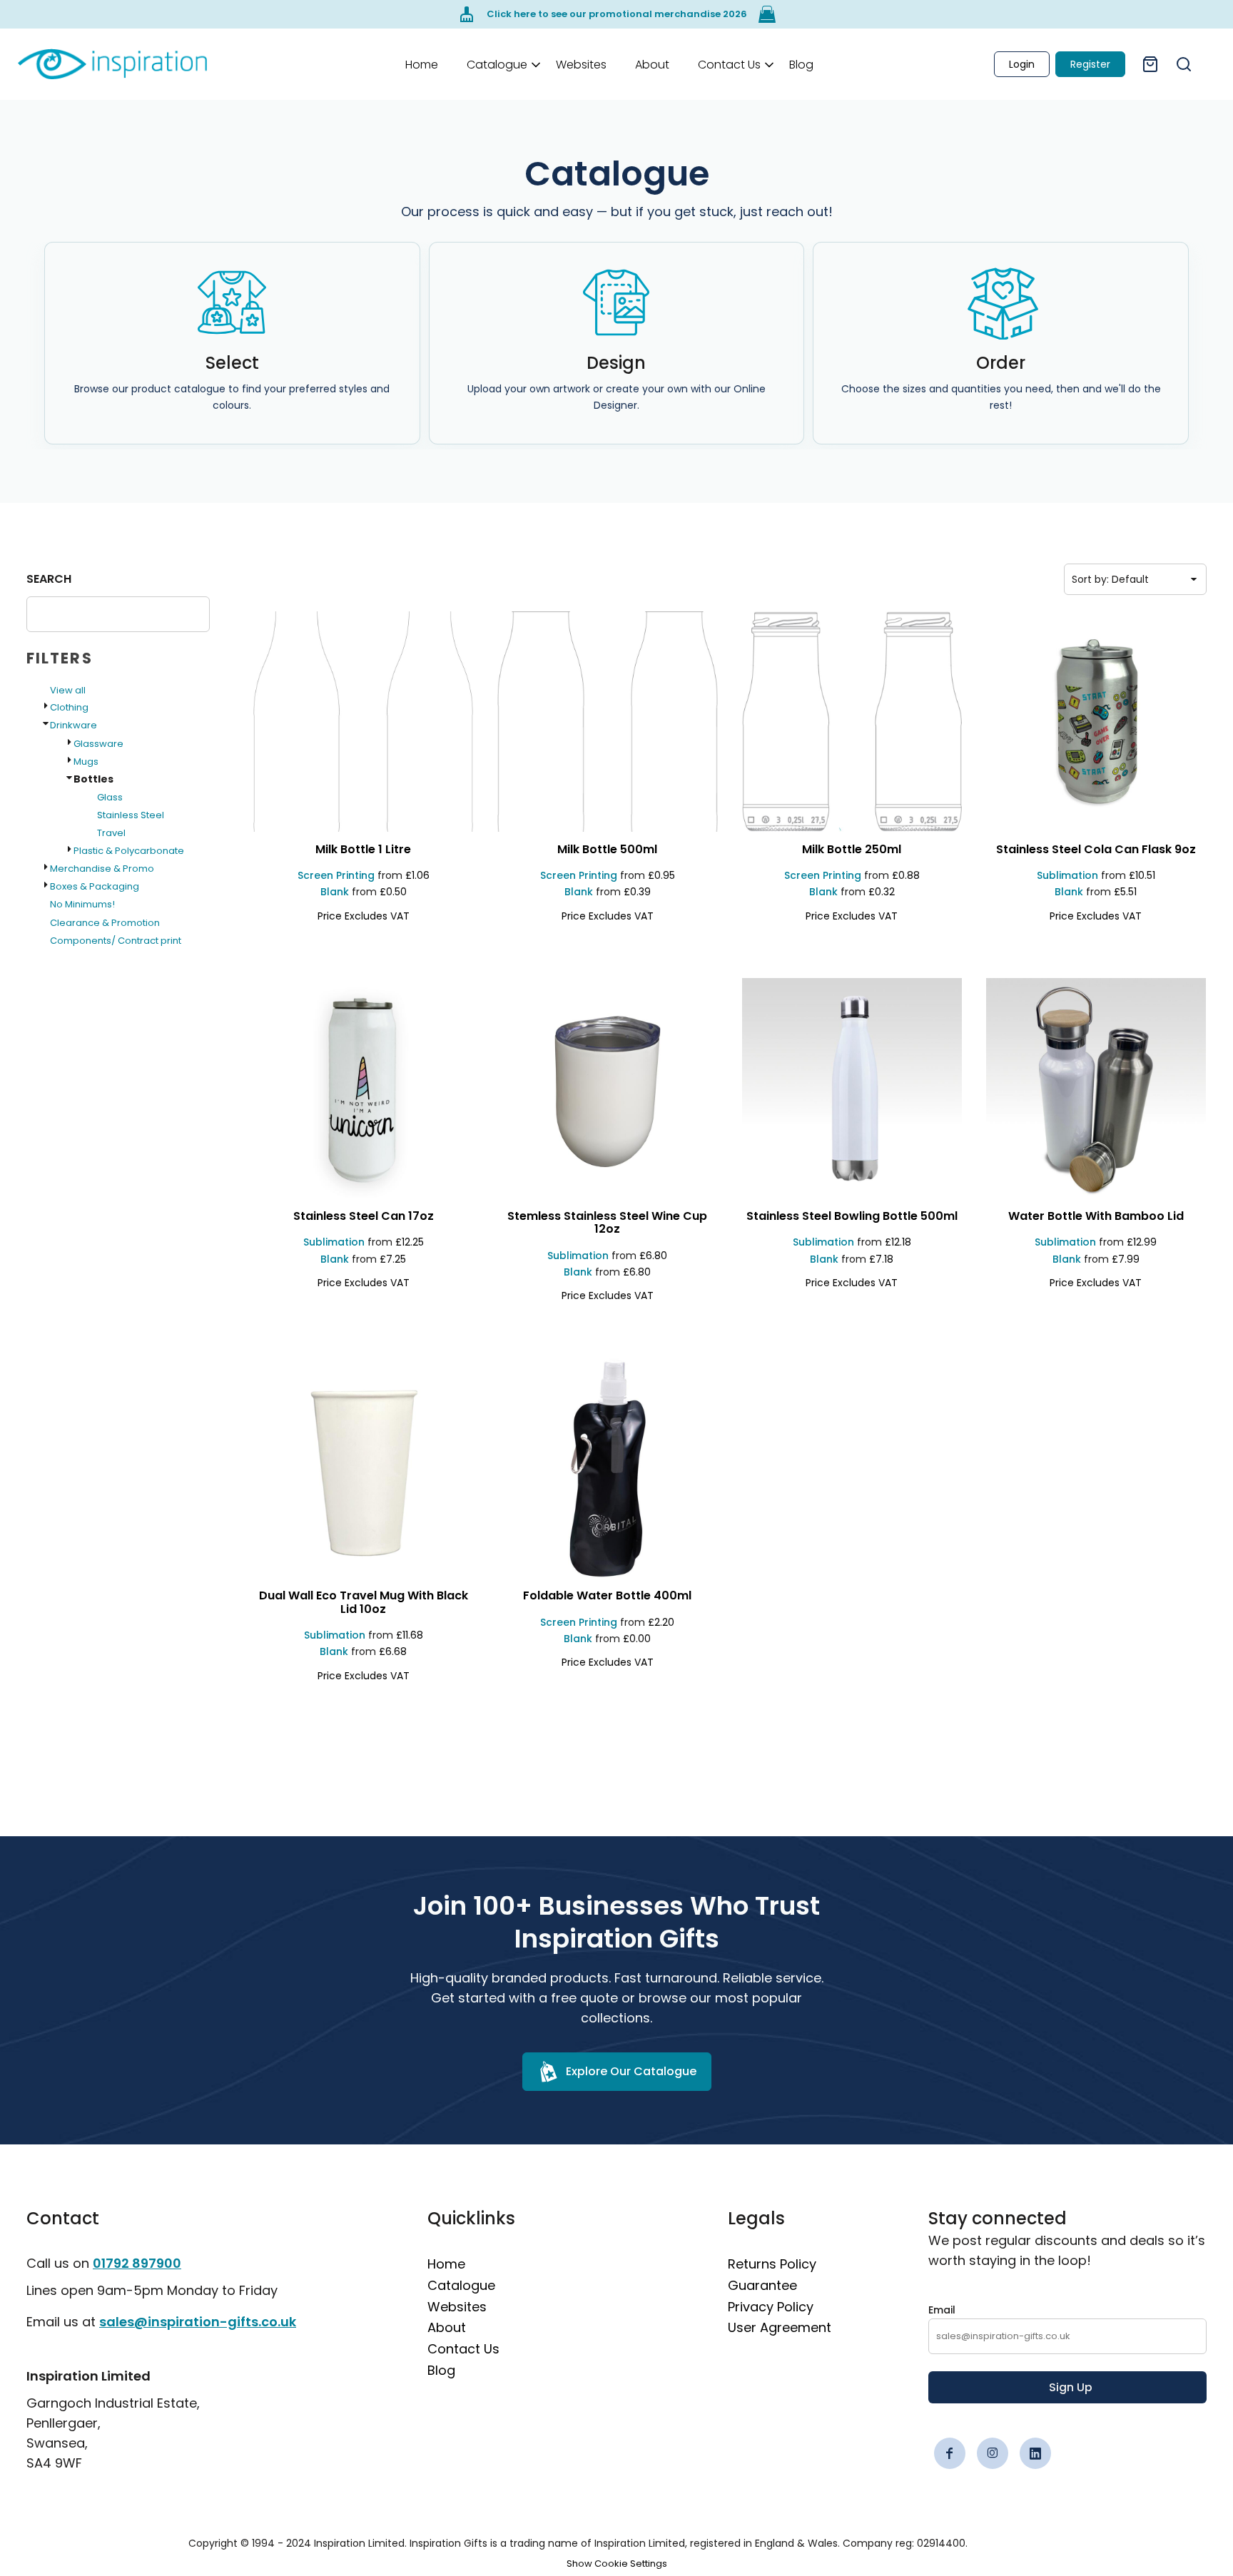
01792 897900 (137, 2263)
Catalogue (461, 2285)
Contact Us (463, 2349)
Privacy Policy (771, 2307)
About (447, 2327)
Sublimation (1067, 875)
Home (446, 2264)
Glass (110, 797)
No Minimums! (82, 904)
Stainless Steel (131, 815)
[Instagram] (993, 2453)
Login (1022, 64)
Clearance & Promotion (105, 923)
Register (1090, 64)
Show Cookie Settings (617, 2564)
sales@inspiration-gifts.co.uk (198, 2322)
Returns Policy (772, 2264)
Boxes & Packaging (95, 886)
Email (942, 2310)
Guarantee (762, 2285)
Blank (335, 892)
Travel (111, 833)
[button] (497, 64)
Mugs (86, 762)
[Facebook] (950, 2453)
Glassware (98, 744)
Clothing (69, 707)
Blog (441, 2370)
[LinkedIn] (1035, 2453)
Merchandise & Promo (102, 869)
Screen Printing (336, 875)
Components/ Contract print (116, 941)
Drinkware (73, 725)
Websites (457, 2307)
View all (68, 690)
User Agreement (780, 2327)
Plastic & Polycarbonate (129, 851)
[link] (112, 64)
